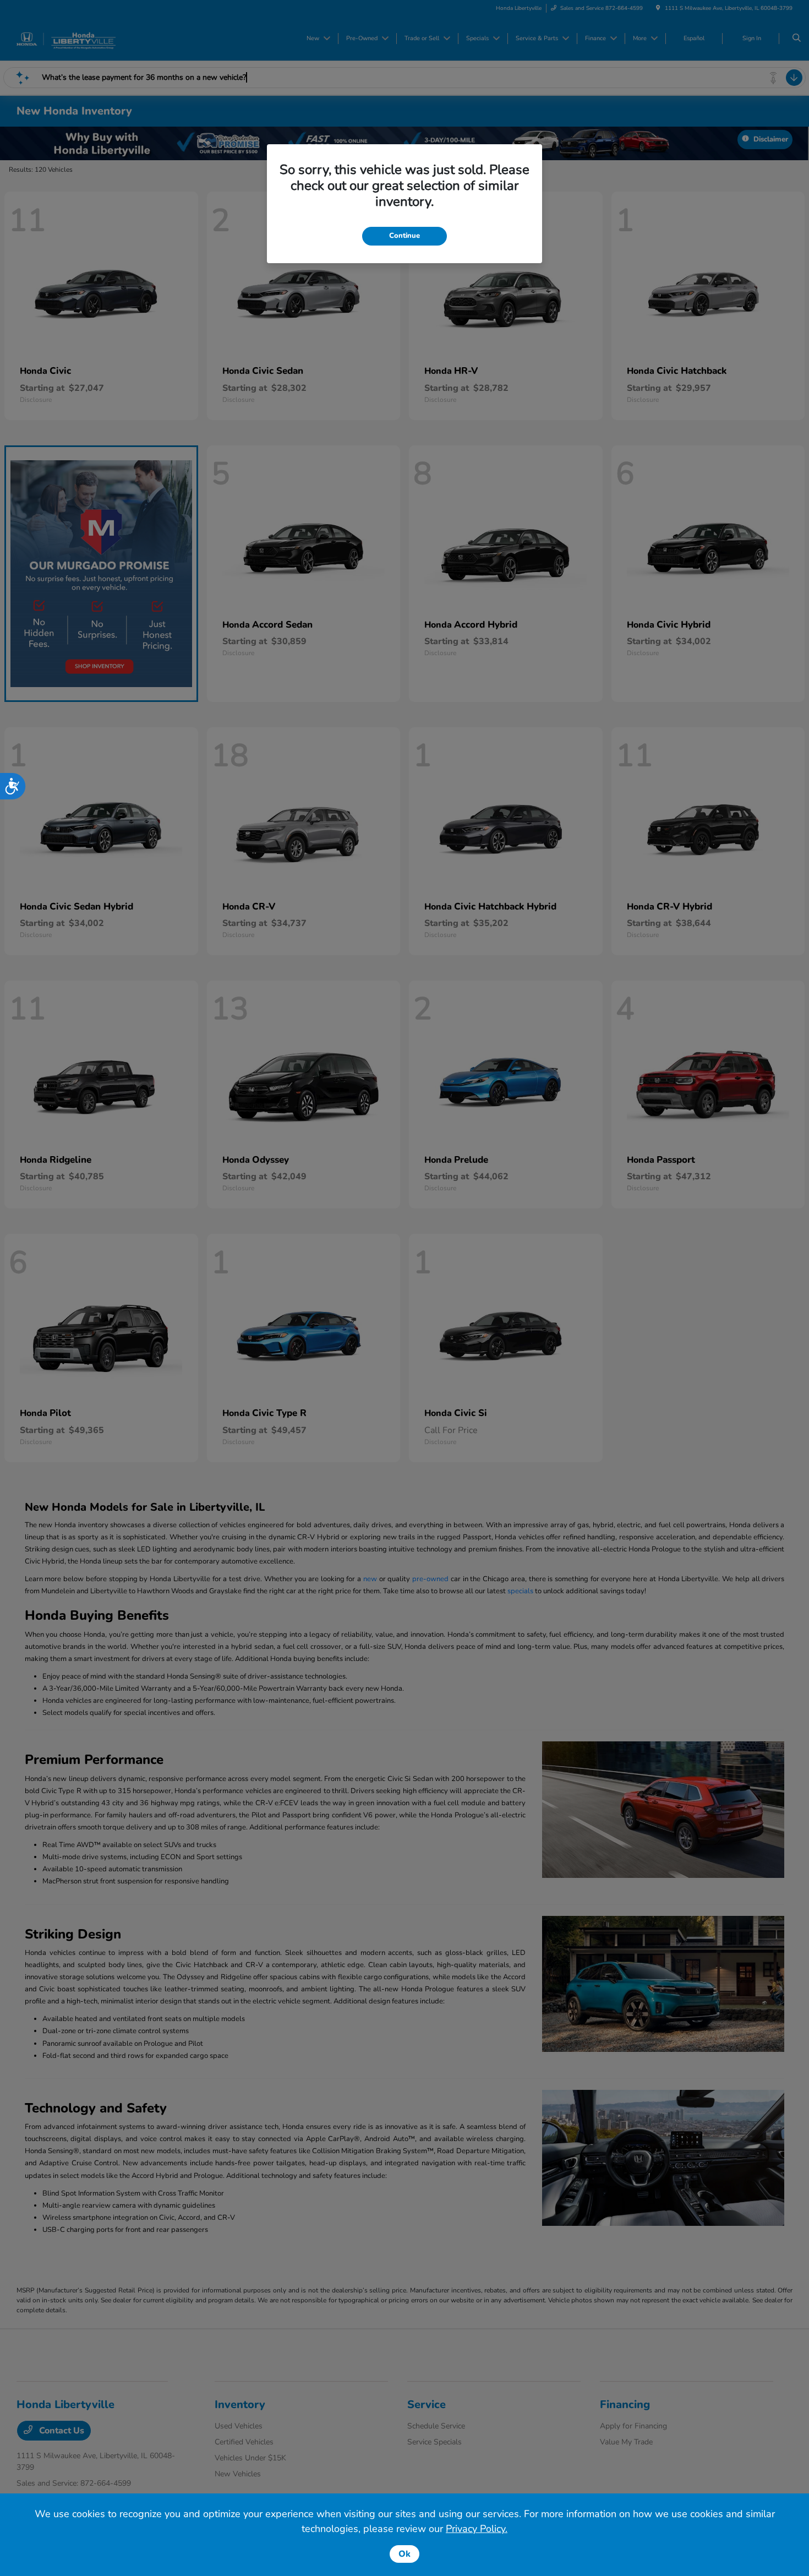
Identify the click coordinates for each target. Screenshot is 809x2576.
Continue (404, 236)
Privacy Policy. (477, 2529)
